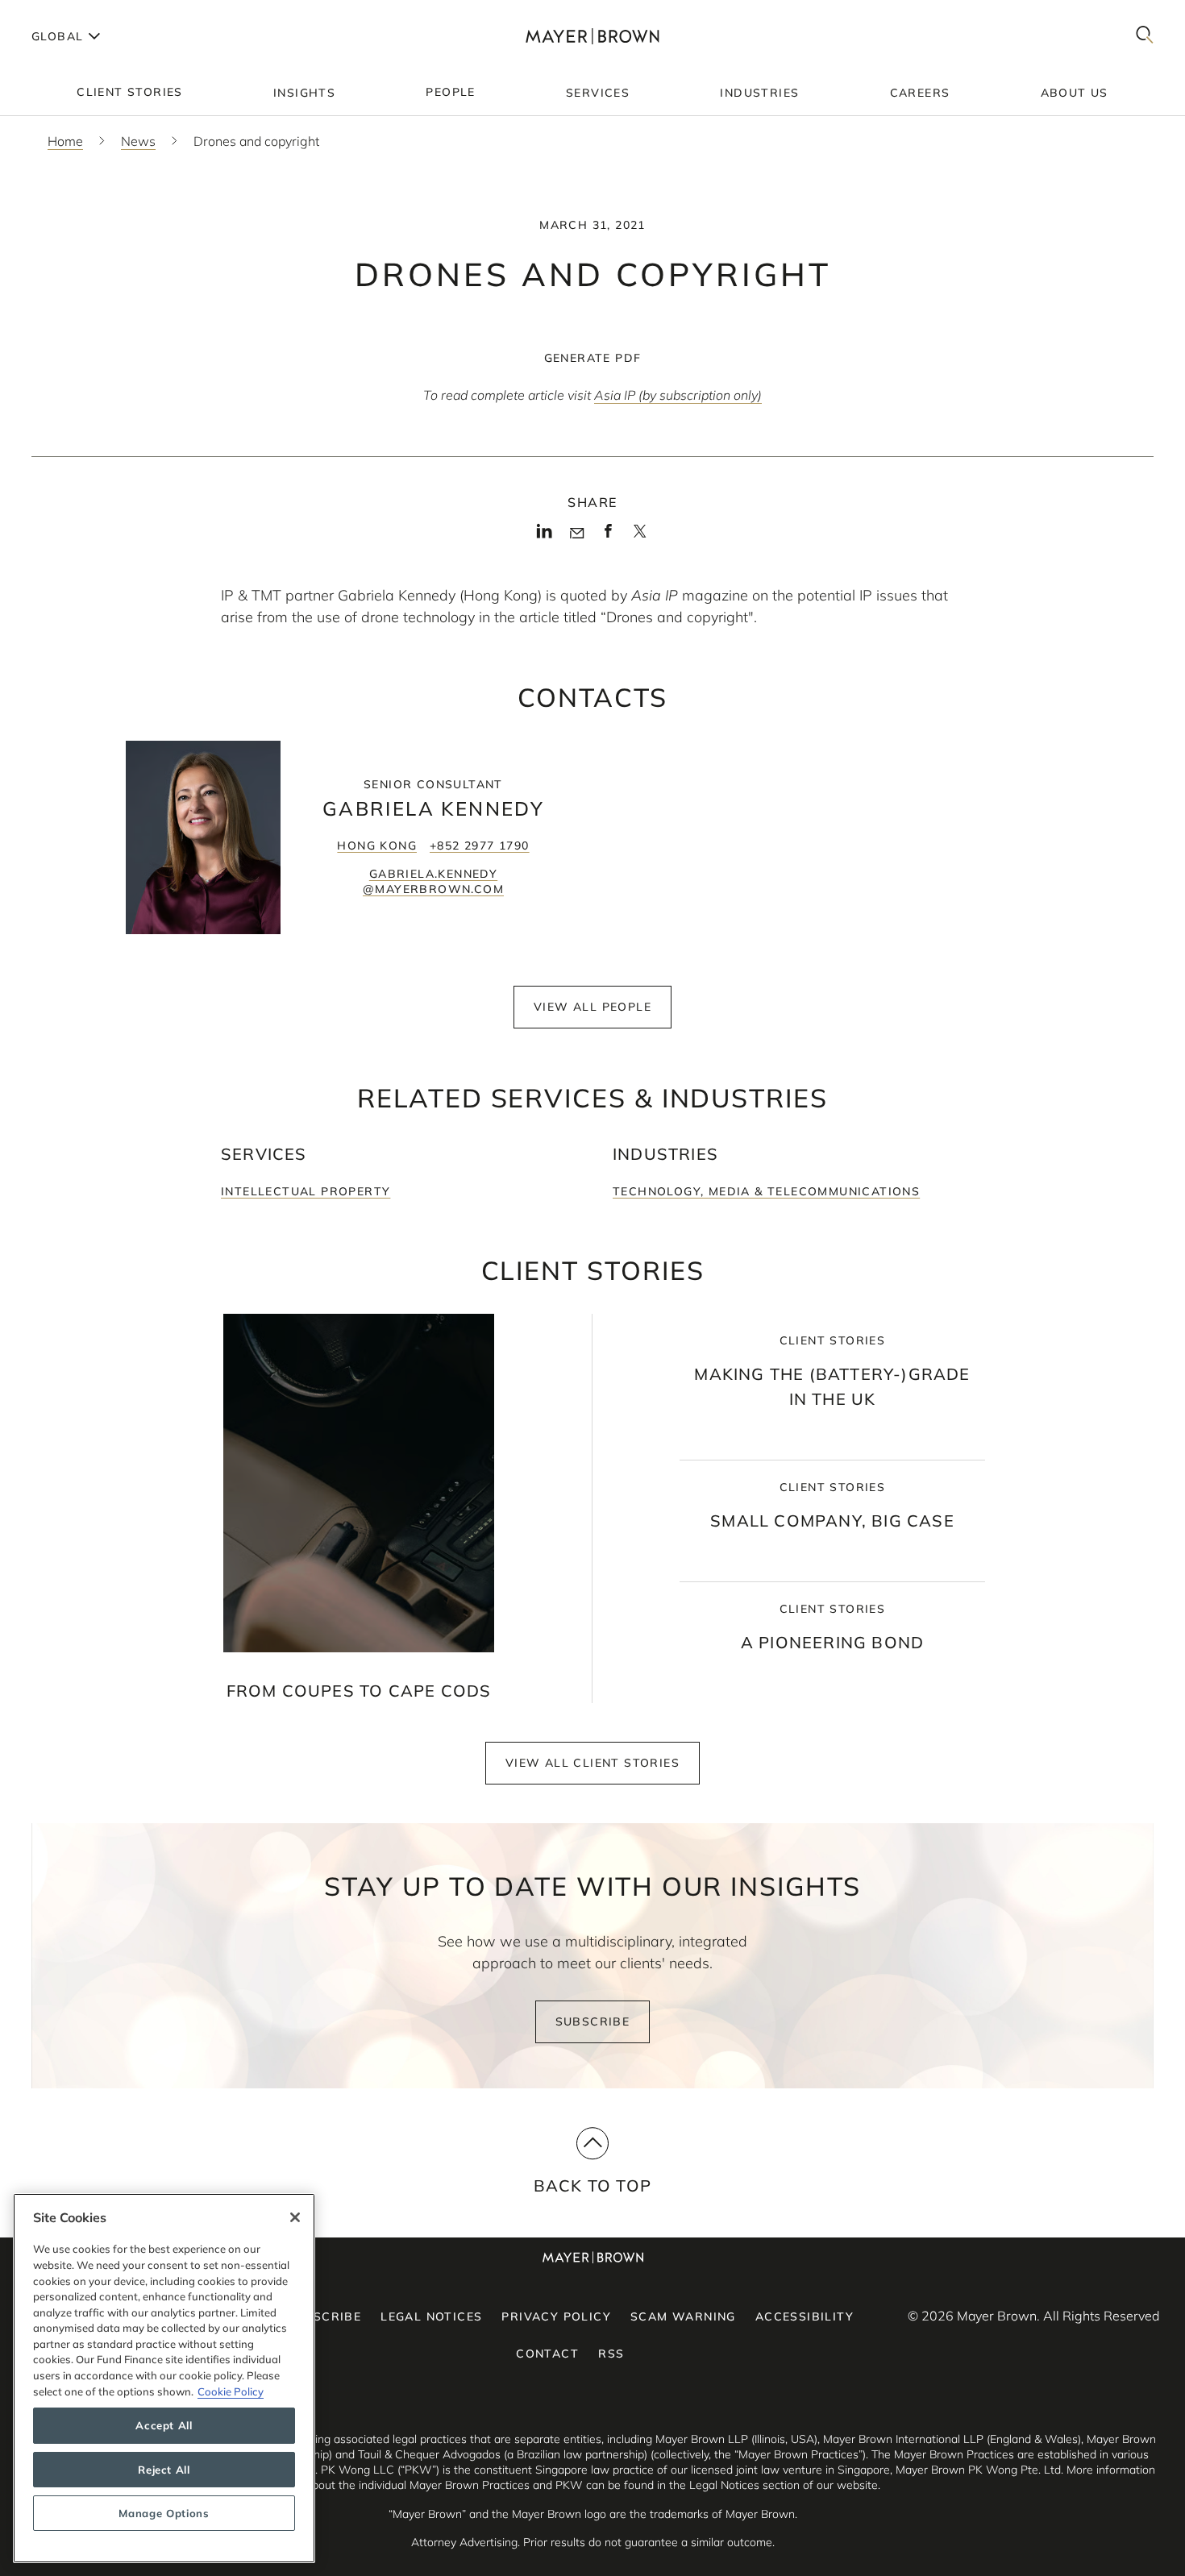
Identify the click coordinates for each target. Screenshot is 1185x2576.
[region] (164, 2378)
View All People (592, 1007)
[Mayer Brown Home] (592, 36)
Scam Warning (683, 2316)
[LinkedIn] (545, 536)
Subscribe (593, 2021)
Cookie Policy (231, 2391)
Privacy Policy (556, 2316)
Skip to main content (79, 13)
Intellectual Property (306, 1191)
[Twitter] (640, 537)
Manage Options (164, 2513)
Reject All (164, 2470)
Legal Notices (431, 2316)
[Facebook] (608, 536)
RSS (611, 2354)
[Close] (295, 2217)
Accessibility (805, 2316)
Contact (547, 2354)
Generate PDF (593, 358)
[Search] (1145, 36)
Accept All (164, 2426)
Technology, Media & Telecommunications (766, 1191)
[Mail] (577, 534)
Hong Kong (377, 846)
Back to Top (592, 2185)
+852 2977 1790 (480, 846)
